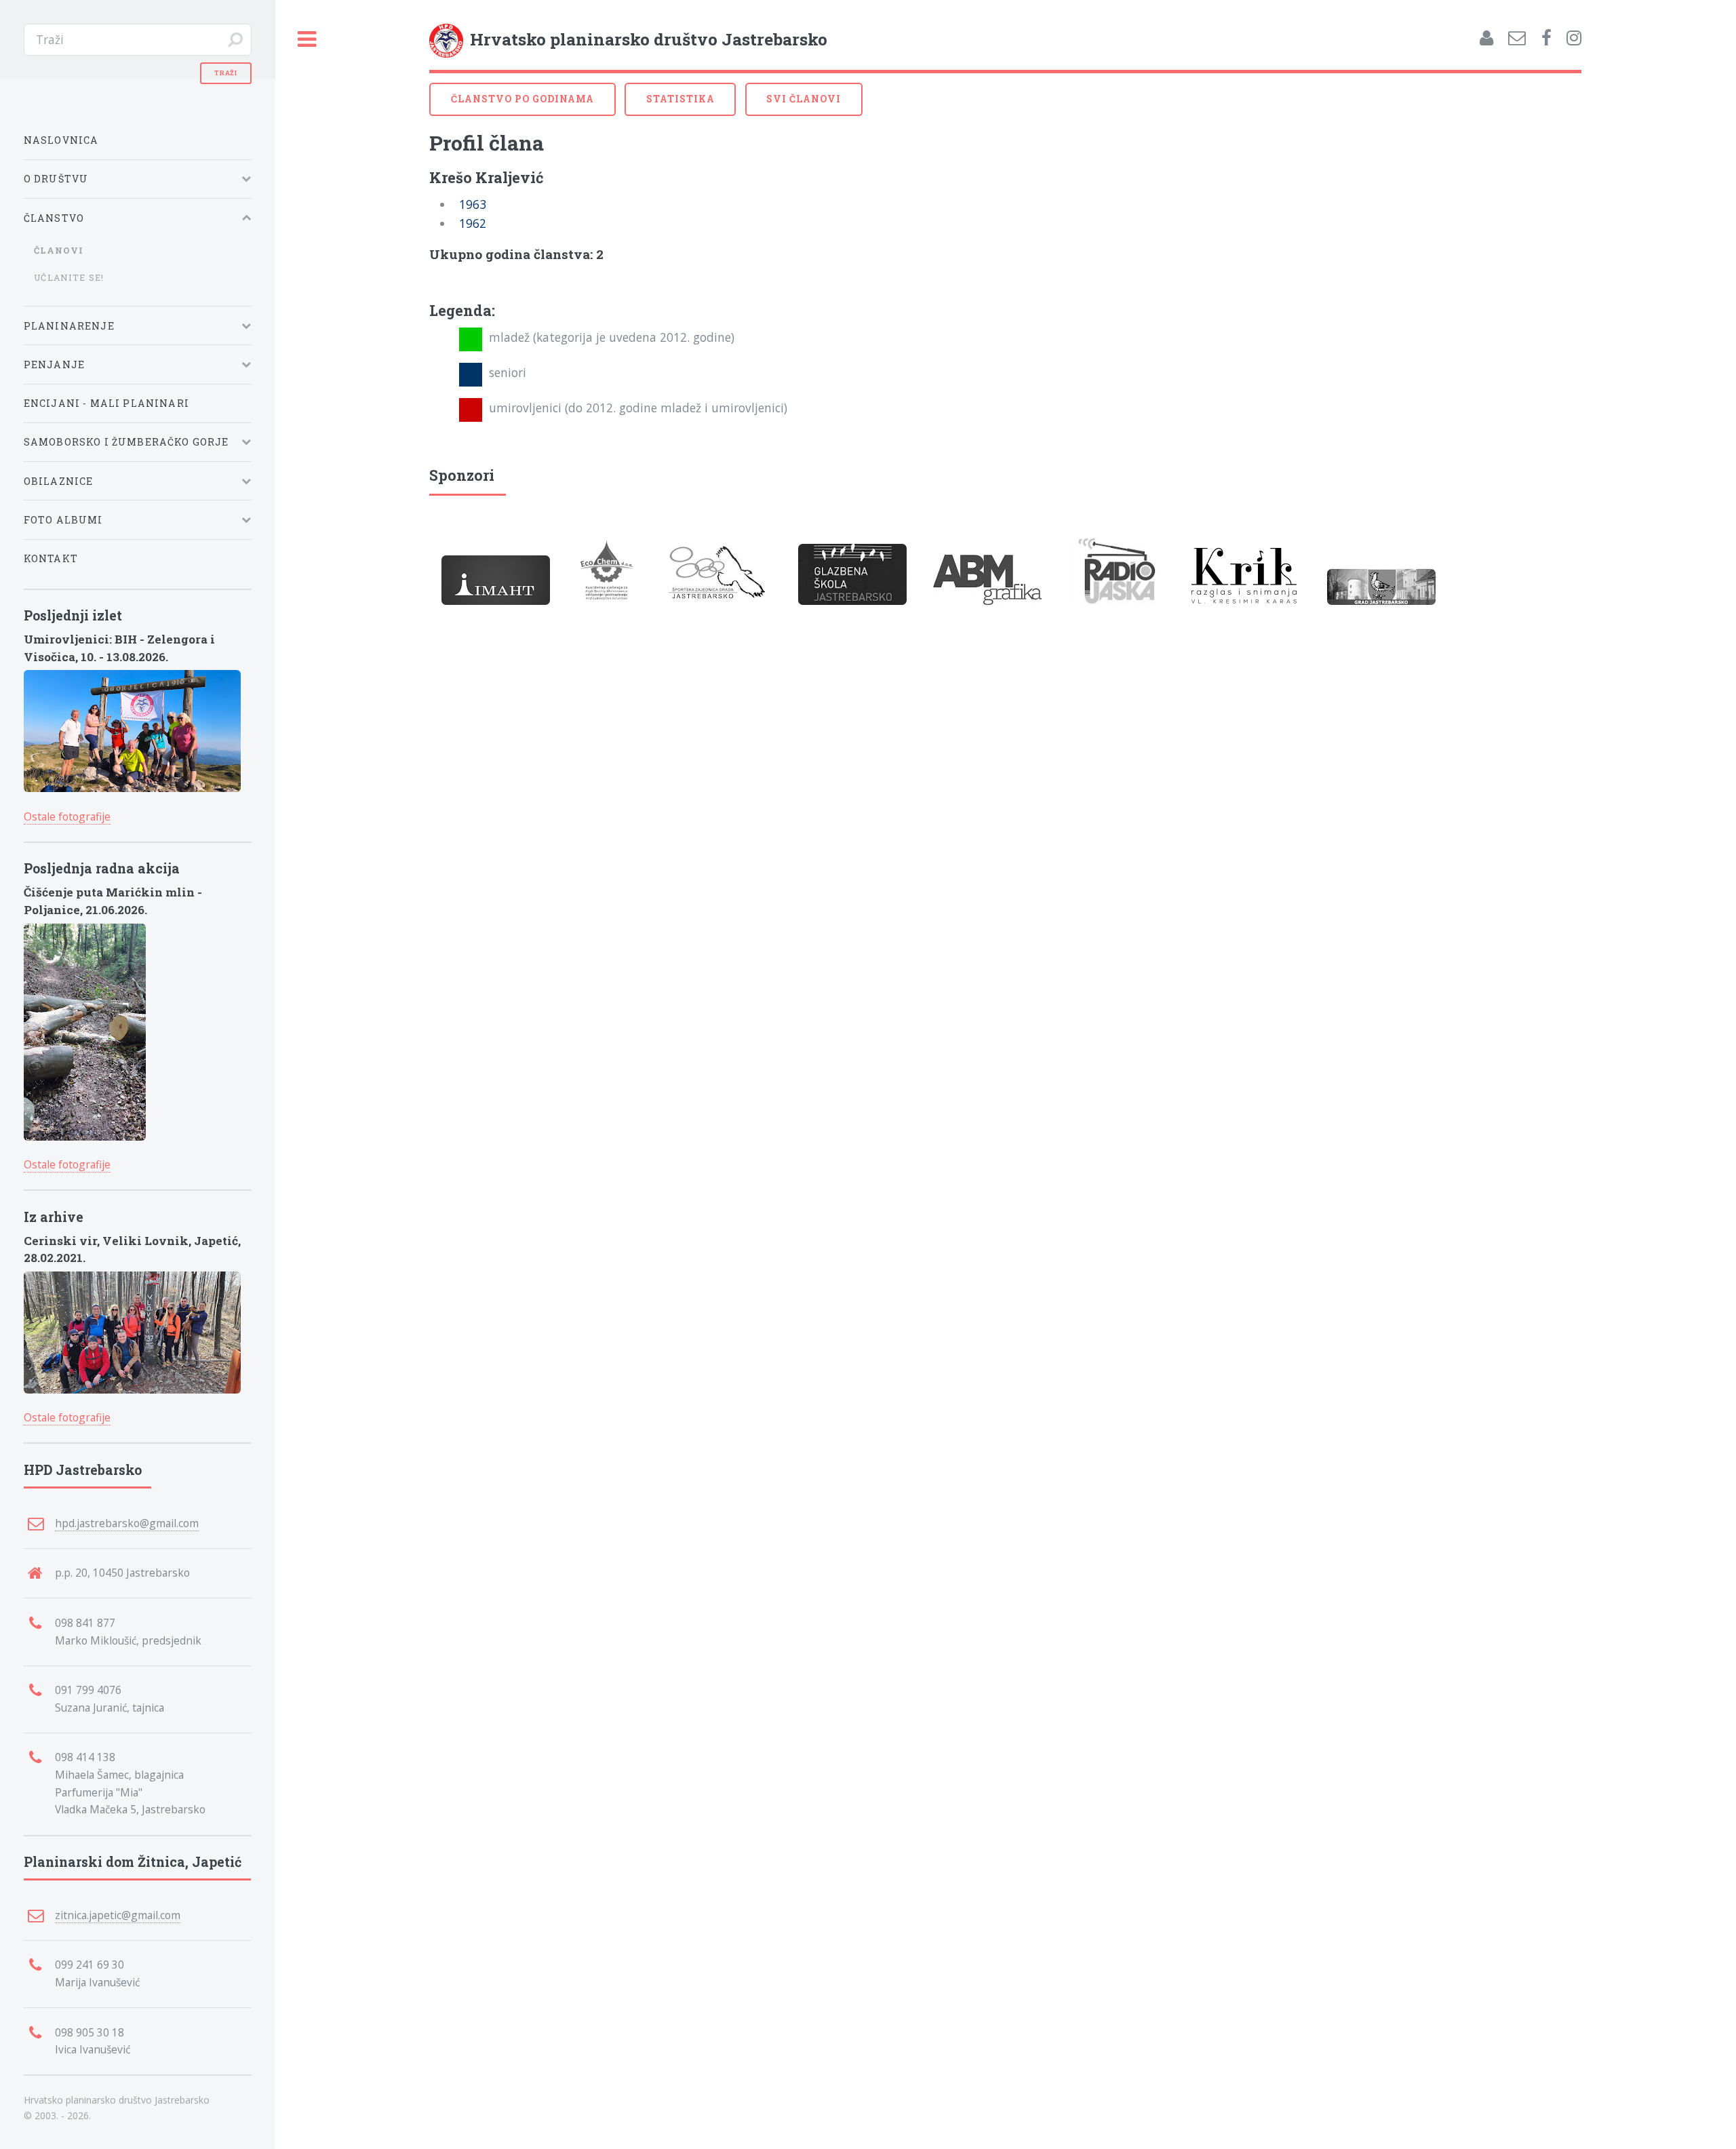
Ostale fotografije (67, 816)
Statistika (680, 99)
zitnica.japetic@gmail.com (118, 1915)
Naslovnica (61, 140)
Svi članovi (804, 99)
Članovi (59, 250)
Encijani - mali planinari (106, 403)
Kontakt (51, 558)
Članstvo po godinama (523, 99)
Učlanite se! (69, 277)
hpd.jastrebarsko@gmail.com (127, 1523)
